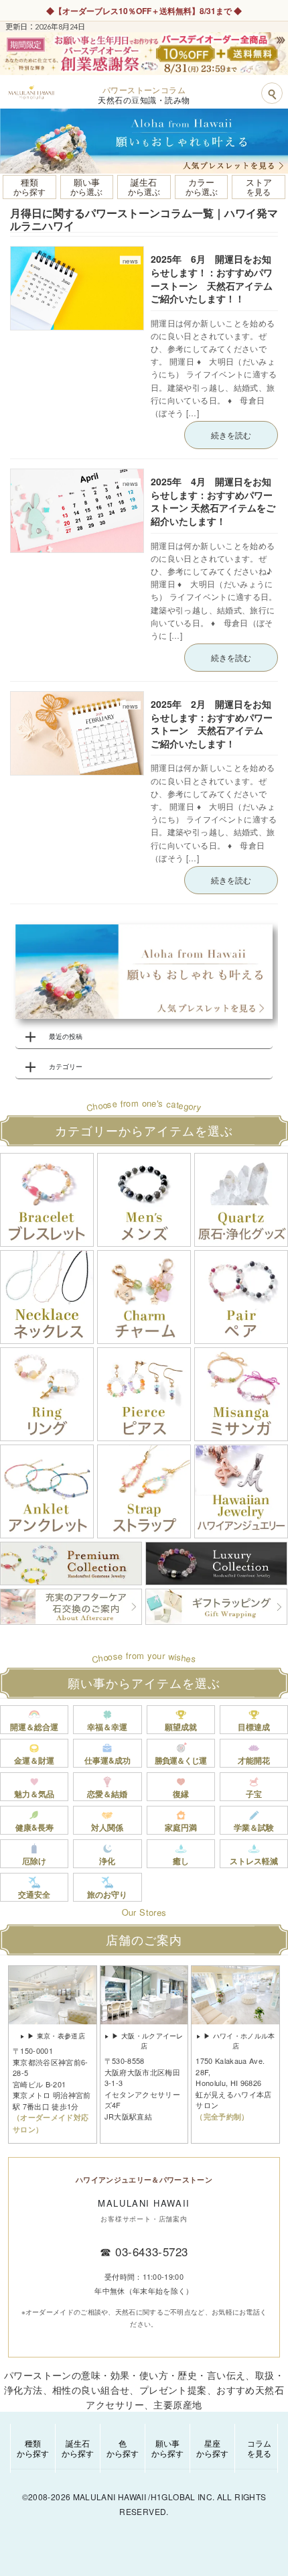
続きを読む (231, 435)
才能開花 (254, 1760)
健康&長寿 (34, 1827)
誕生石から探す (78, 2448)
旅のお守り (107, 1894)
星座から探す (212, 2448)
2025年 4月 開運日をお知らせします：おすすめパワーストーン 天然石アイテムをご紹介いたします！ (213, 501)
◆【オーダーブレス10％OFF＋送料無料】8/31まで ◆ (144, 11)
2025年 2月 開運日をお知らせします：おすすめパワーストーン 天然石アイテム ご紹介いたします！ (212, 724)
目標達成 (254, 1727)
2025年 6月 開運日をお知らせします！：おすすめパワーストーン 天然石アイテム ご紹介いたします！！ (216, 279)
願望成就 (181, 1727)
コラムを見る (259, 2448)
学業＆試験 (254, 1827)
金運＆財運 (34, 1760)
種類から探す (33, 2448)
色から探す (123, 2448)
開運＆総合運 (34, 1727)
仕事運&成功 (107, 1760)
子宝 (254, 1794)
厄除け (34, 1861)
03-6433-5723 (151, 2251)
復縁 (181, 1794)
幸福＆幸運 (107, 1727)
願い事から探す (167, 2448)
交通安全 (34, 1894)
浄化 (107, 1861)
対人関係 (107, 1827)
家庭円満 (181, 1827)
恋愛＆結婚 (107, 1794)
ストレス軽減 (254, 1861)
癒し (181, 1861)
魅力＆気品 (34, 1794)
